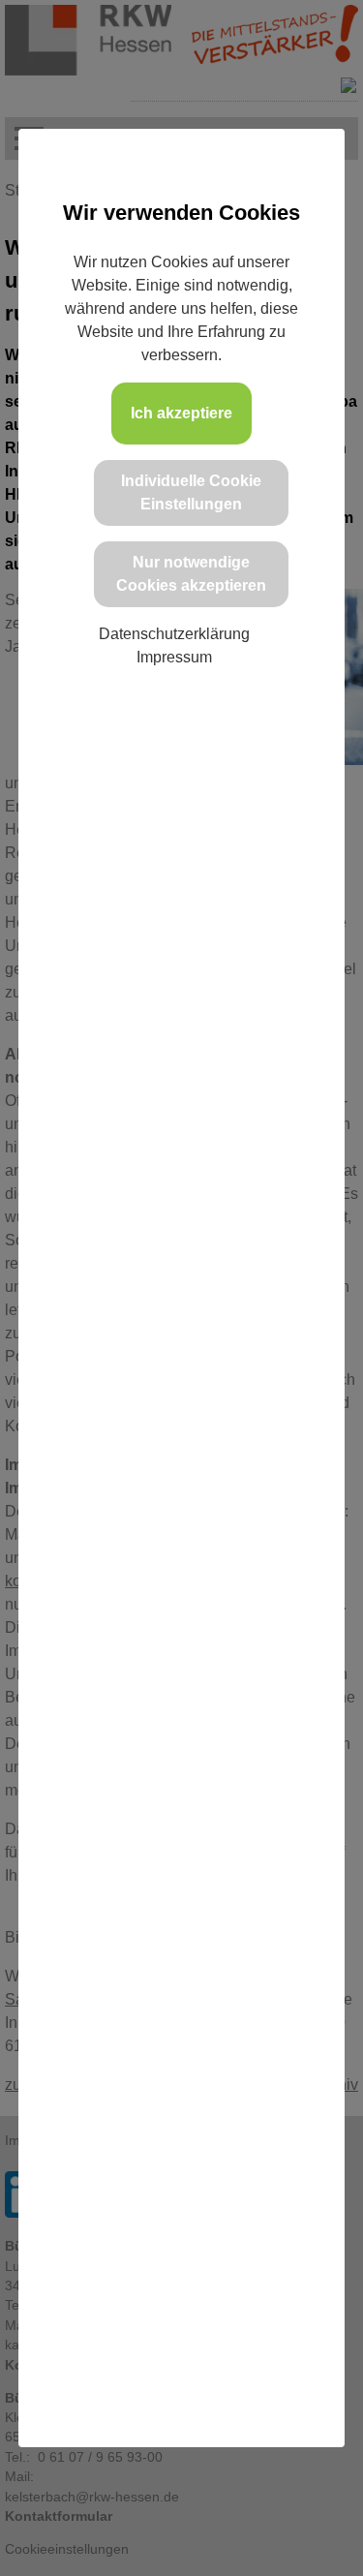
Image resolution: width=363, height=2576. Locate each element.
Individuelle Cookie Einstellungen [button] (191, 492)
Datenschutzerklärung (174, 634)
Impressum (174, 657)
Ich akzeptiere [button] (181, 413)
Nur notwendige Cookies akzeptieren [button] (191, 574)
